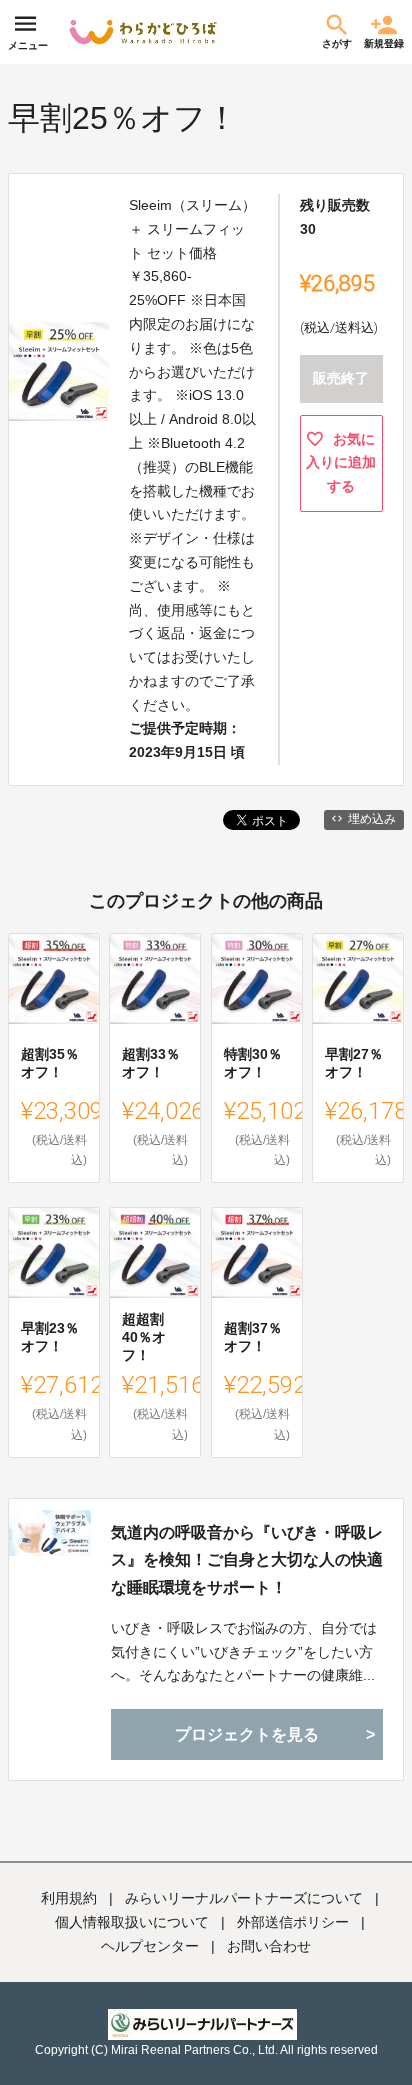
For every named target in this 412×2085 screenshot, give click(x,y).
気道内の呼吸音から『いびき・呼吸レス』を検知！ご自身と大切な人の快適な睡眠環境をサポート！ (247, 1559)
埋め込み (372, 819)
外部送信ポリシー (293, 1922)
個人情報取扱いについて (132, 1922)
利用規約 (69, 1898)
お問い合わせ (269, 1946)
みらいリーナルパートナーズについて (244, 1898)
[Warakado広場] (143, 32)
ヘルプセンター (150, 1946)
